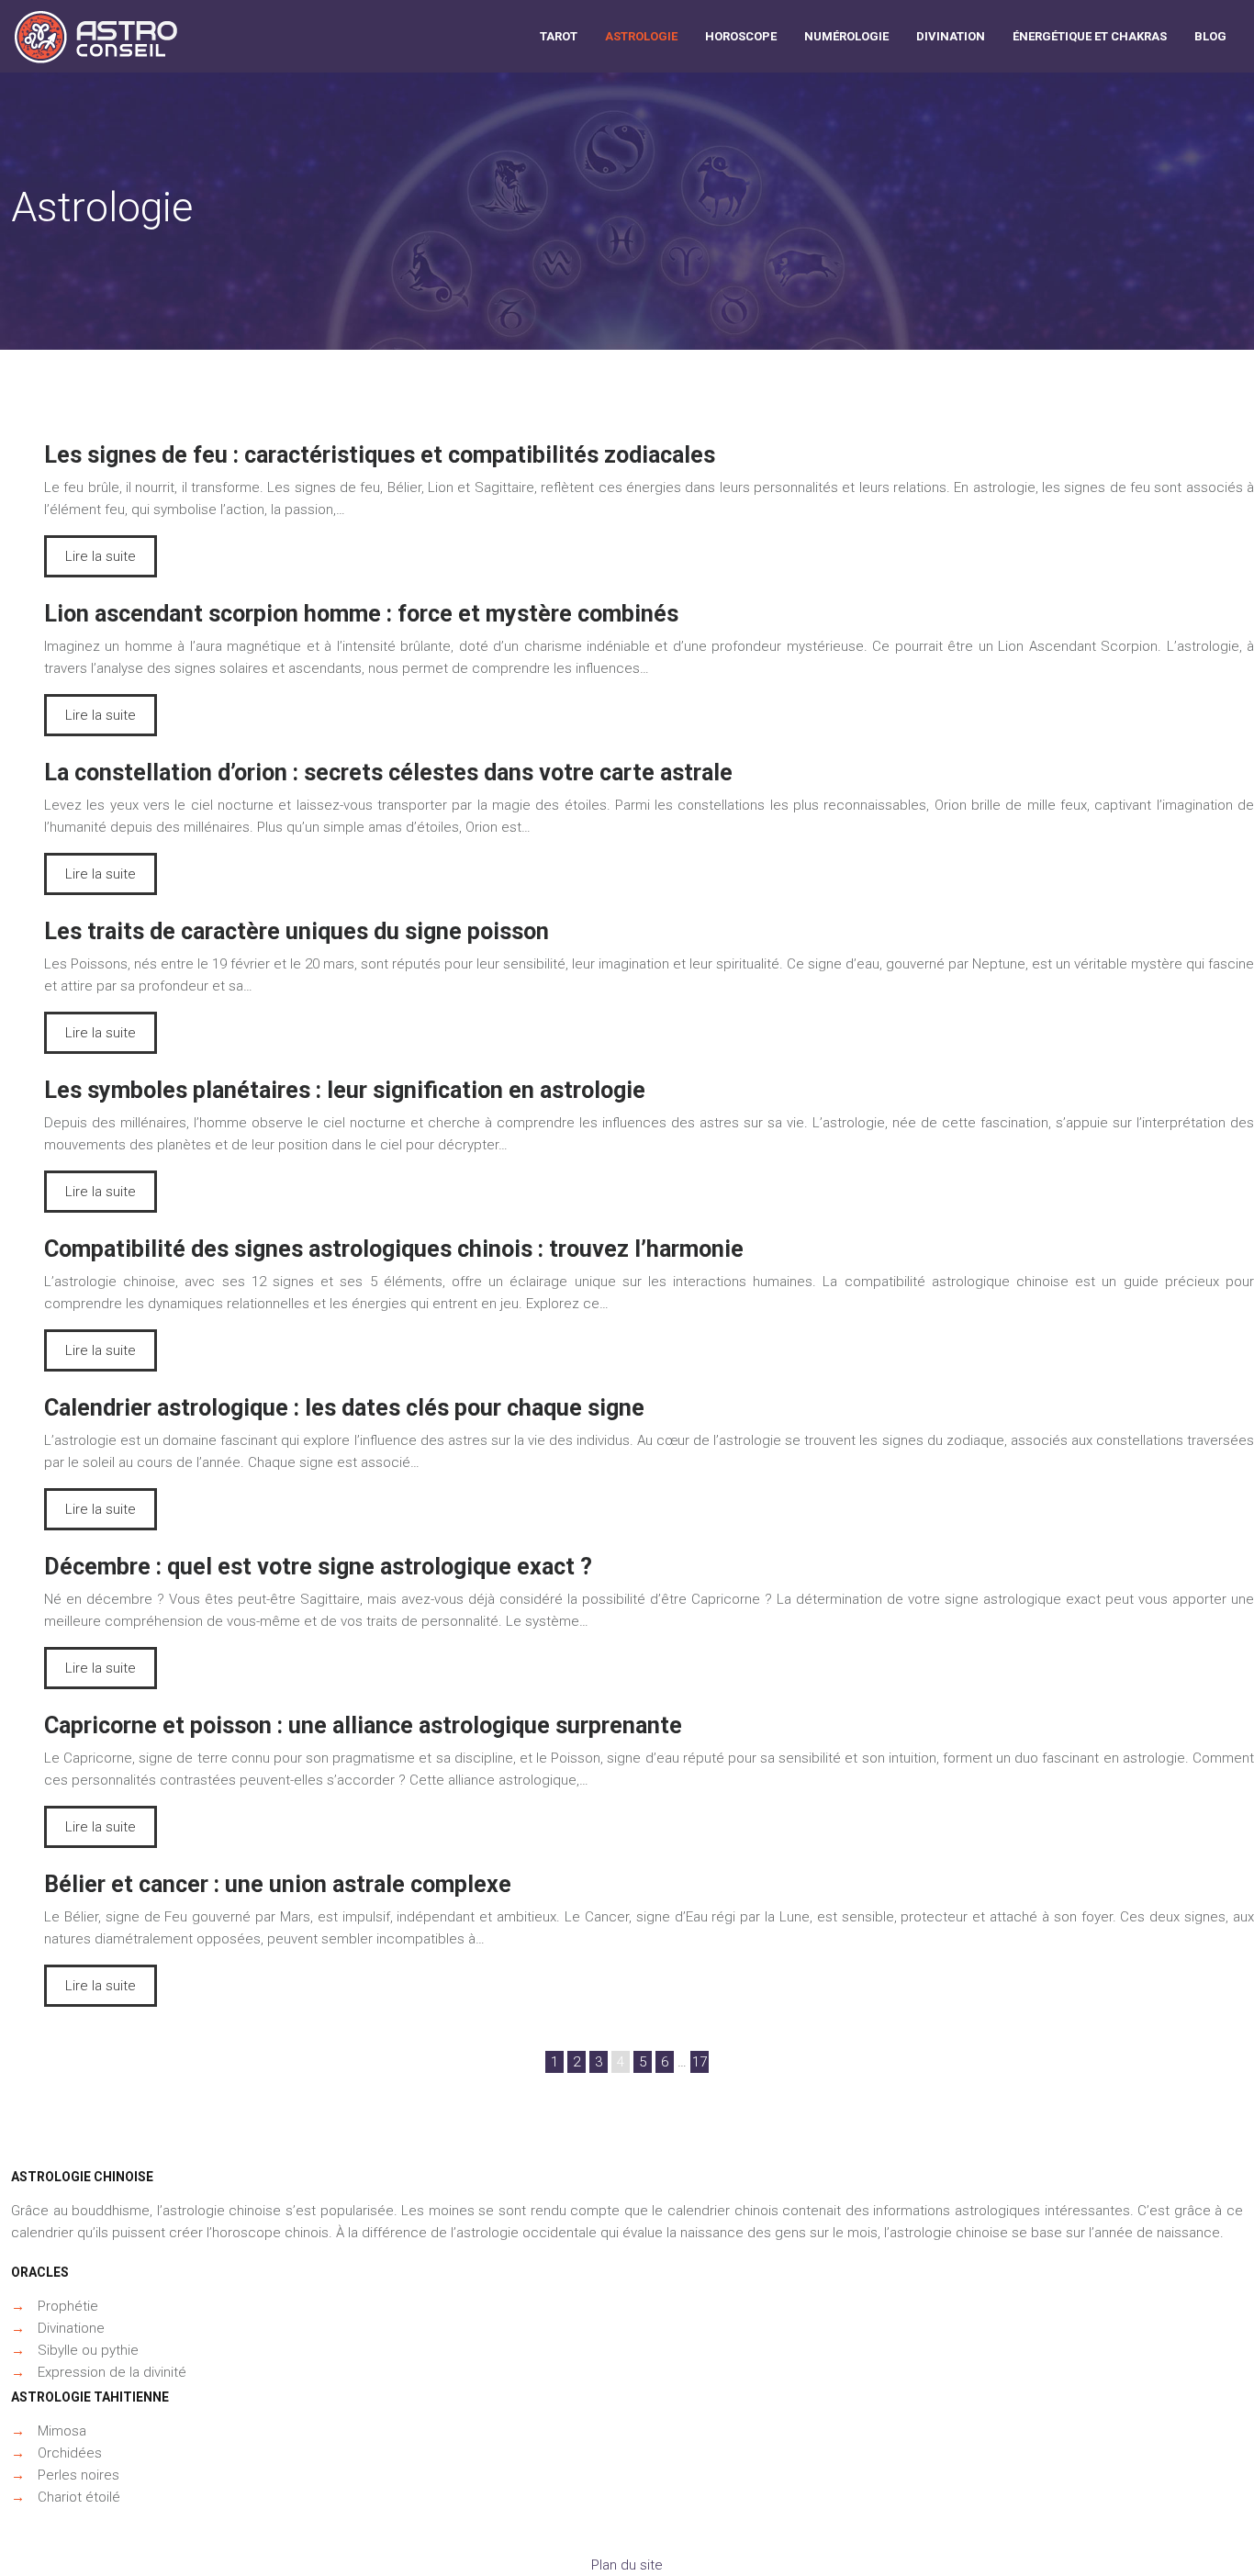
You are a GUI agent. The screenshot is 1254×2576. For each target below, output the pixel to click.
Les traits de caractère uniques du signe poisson (297, 931)
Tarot (559, 36)
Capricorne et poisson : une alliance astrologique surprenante (363, 1725)
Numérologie (846, 36)
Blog (1210, 36)
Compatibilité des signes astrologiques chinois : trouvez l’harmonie (394, 1249)
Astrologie (641, 36)
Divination (951, 36)
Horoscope (741, 36)
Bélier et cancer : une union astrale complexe (278, 1884)
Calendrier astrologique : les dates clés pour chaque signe (344, 1408)
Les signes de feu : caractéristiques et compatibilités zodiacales (380, 455)
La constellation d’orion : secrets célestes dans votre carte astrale (388, 773)
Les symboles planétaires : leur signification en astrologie (345, 1090)
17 (700, 2062)
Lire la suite (101, 556)
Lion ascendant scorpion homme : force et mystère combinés (361, 614)
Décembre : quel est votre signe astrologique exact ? (318, 1567)
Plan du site (627, 2565)
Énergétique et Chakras (1090, 36)
